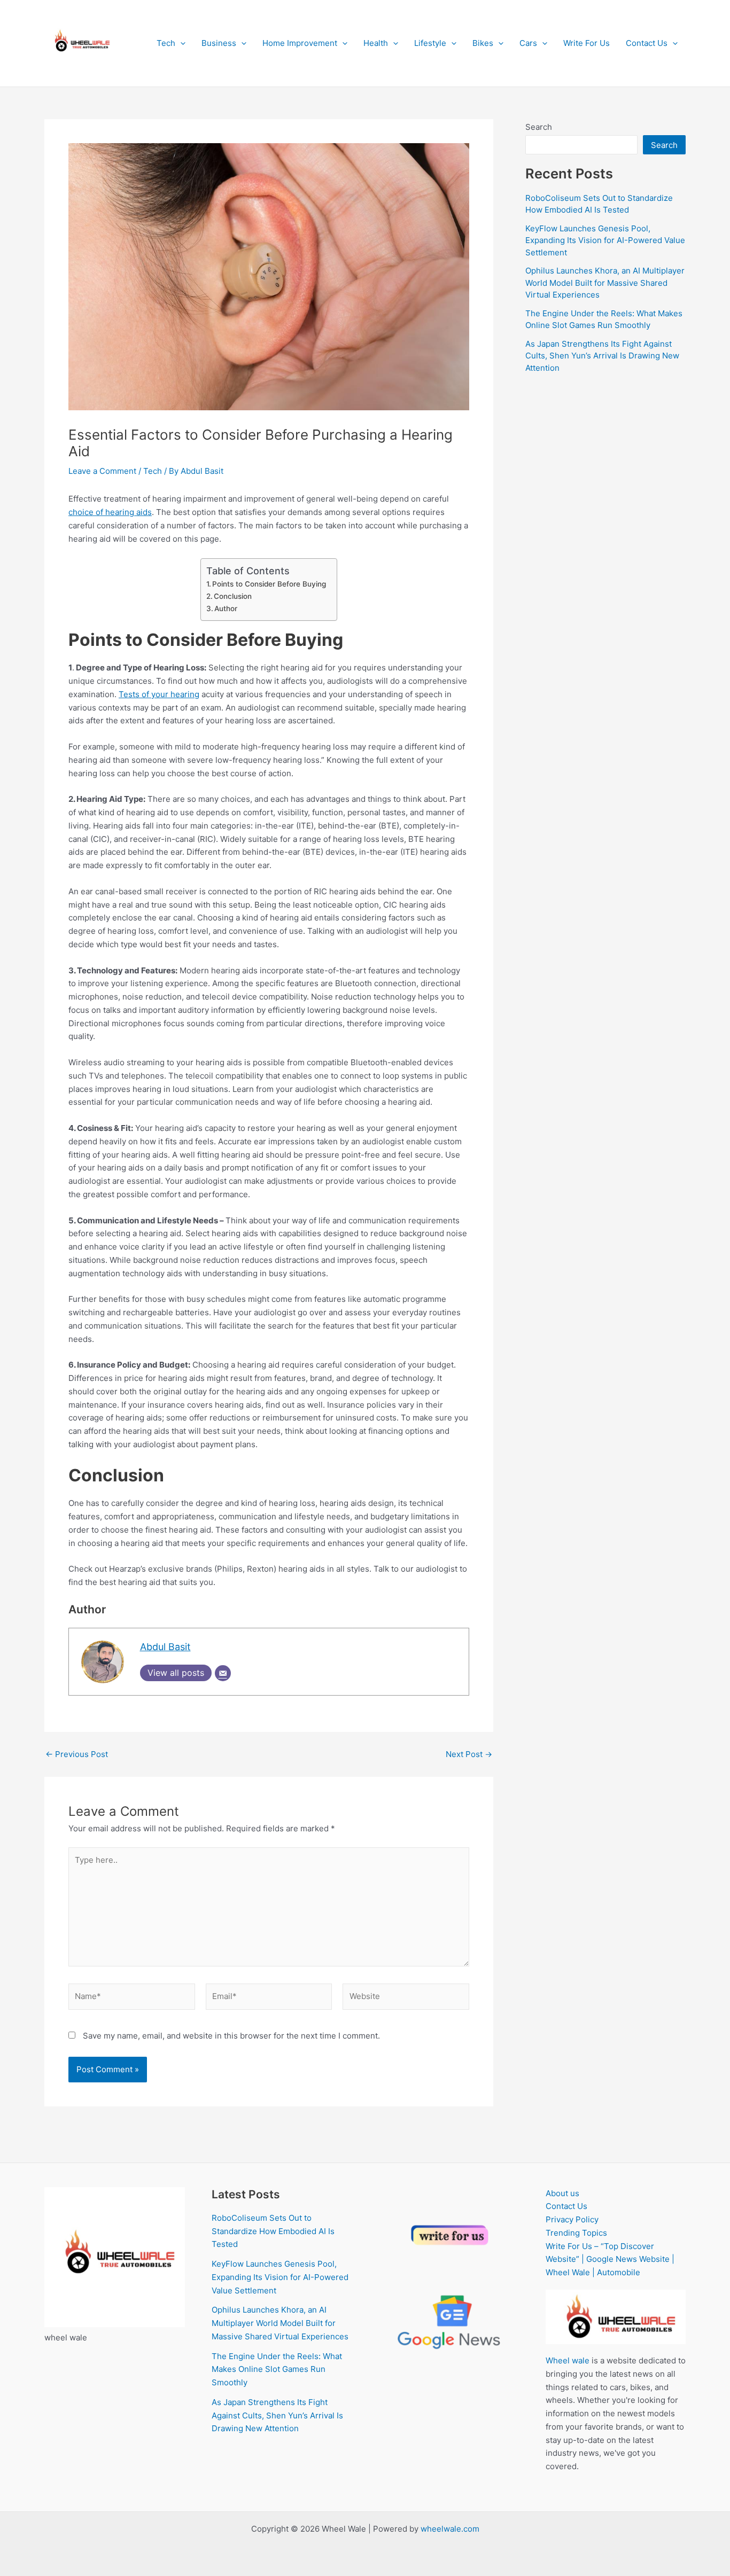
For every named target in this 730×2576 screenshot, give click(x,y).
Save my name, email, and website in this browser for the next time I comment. (231, 2036)
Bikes (483, 43)
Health (376, 43)
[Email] (223, 1673)
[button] (180, 43)
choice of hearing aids (110, 512)
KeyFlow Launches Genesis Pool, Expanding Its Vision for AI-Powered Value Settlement (605, 240)
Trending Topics (576, 2233)
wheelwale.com (450, 2529)
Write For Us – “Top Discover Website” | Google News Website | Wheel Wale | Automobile (610, 2259)
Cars (528, 43)
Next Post (469, 1754)
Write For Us (587, 43)
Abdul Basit (165, 1647)
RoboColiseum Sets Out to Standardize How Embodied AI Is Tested (273, 2231)
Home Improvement (300, 43)
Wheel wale (568, 2360)
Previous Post (77, 1754)
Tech (166, 43)
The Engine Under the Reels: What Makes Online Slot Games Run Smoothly (277, 2370)
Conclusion (233, 596)
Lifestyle (430, 43)
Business (219, 43)
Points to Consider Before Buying (269, 584)
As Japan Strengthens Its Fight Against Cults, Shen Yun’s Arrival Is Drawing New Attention (602, 356)
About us (562, 2193)
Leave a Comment (102, 471)
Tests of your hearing (159, 694)
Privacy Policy (572, 2219)
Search (539, 127)
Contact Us (647, 43)
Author (226, 608)
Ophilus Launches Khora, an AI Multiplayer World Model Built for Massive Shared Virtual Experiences (605, 283)
